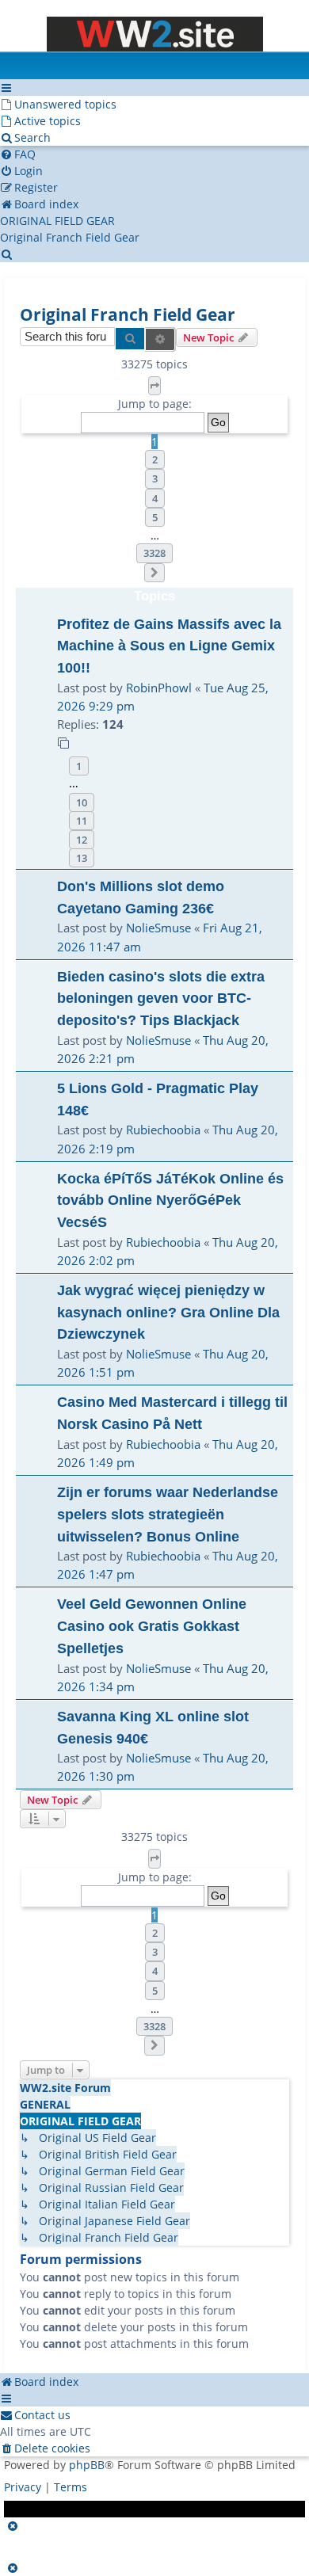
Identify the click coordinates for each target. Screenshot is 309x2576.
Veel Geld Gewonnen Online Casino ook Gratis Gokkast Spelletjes (152, 1625)
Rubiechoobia (163, 1130)
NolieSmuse (158, 928)
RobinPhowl (159, 688)
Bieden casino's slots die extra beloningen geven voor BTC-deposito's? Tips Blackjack (161, 998)
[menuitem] (58, 104)
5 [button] (155, 517)
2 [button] (155, 459)
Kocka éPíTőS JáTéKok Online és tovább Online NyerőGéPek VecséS (170, 1200)
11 (82, 821)
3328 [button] (154, 553)
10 (82, 802)
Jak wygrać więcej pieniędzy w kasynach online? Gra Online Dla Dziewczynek (168, 1312)
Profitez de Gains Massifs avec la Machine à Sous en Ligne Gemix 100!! (169, 646)
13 (82, 858)
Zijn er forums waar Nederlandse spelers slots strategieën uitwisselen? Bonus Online (168, 1514)
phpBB (87, 2465)
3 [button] (155, 478)
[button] (154, 386)
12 (82, 840)
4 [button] (155, 498)
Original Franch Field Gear (128, 314)
